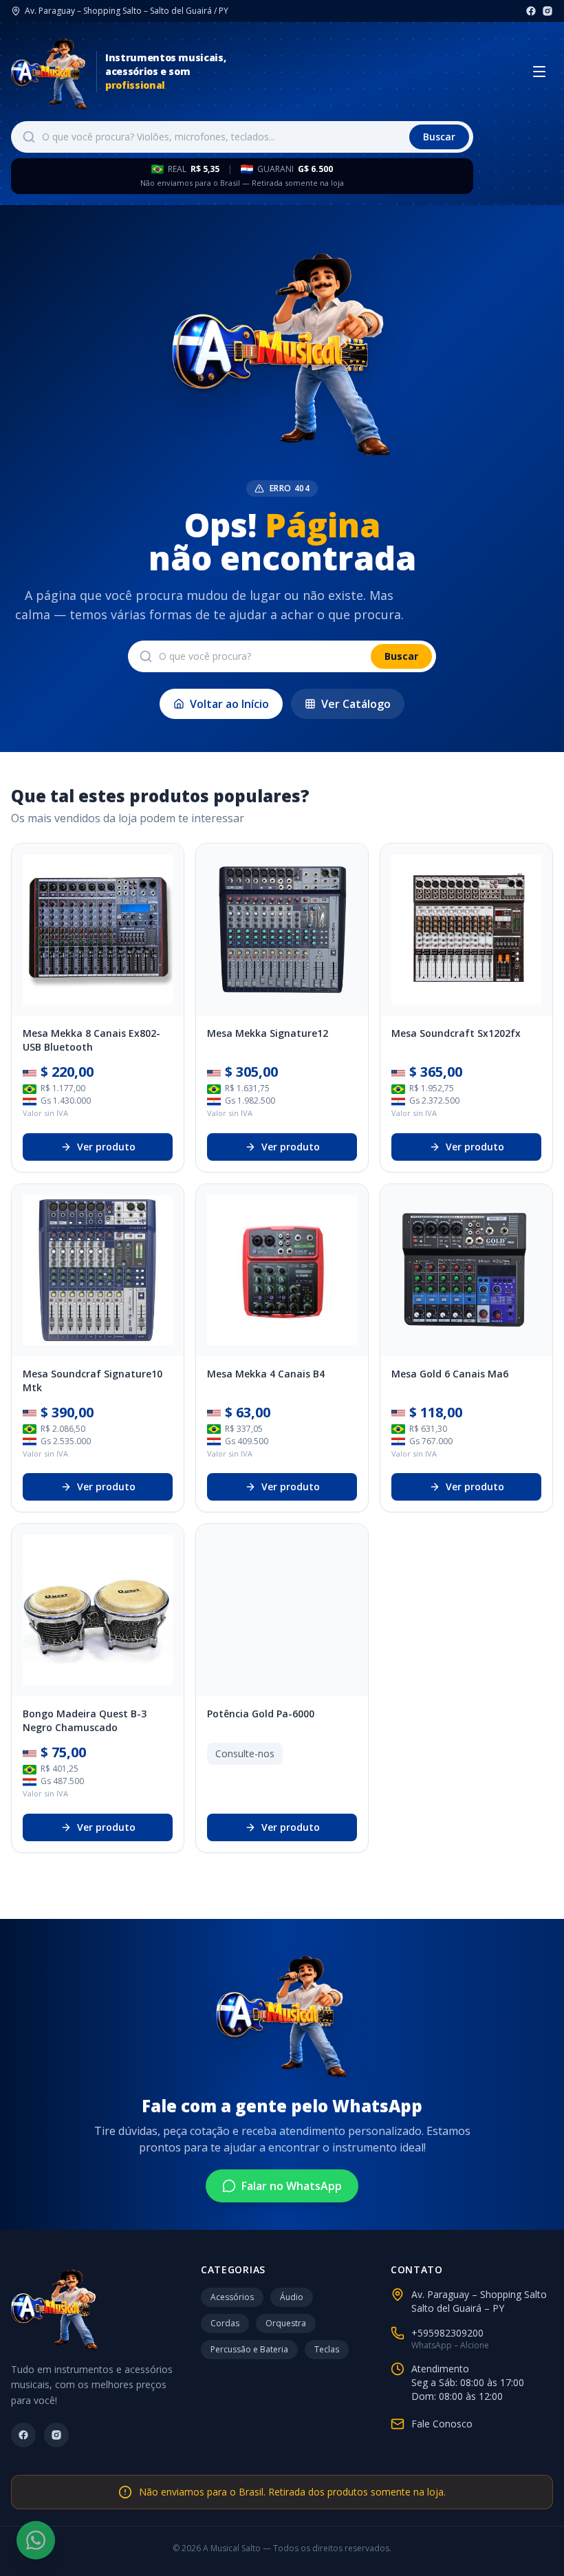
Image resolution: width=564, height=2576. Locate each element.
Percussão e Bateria (249, 2349)
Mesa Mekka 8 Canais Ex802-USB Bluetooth (91, 1040)
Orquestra (286, 2323)
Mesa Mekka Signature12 (268, 1033)
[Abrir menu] (539, 72)
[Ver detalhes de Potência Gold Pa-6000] (282, 1610)
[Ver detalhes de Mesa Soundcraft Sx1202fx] (466, 930)
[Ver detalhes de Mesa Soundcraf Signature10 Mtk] (98, 1270)
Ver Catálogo (356, 704)
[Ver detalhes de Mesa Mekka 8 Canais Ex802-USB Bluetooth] (98, 930)
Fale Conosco (442, 2424)
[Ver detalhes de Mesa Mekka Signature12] (282, 930)
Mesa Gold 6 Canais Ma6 (450, 1374)
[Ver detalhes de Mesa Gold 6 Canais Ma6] (466, 1270)
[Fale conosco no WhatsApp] (36, 2540)
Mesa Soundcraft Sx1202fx (456, 1033)
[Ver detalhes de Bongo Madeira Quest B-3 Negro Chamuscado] (98, 1610)
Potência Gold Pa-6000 (261, 1714)
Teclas (327, 2349)
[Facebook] (531, 11)
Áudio (292, 2297)
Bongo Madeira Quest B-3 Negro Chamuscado (85, 1720)
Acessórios (232, 2297)
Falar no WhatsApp (292, 2186)
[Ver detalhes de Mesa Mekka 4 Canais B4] (282, 1270)
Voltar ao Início (229, 704)
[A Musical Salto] (50, 72)
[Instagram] (547, 11)
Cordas (225, 2323)
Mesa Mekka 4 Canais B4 (266, 1374)
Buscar (439, 137)
